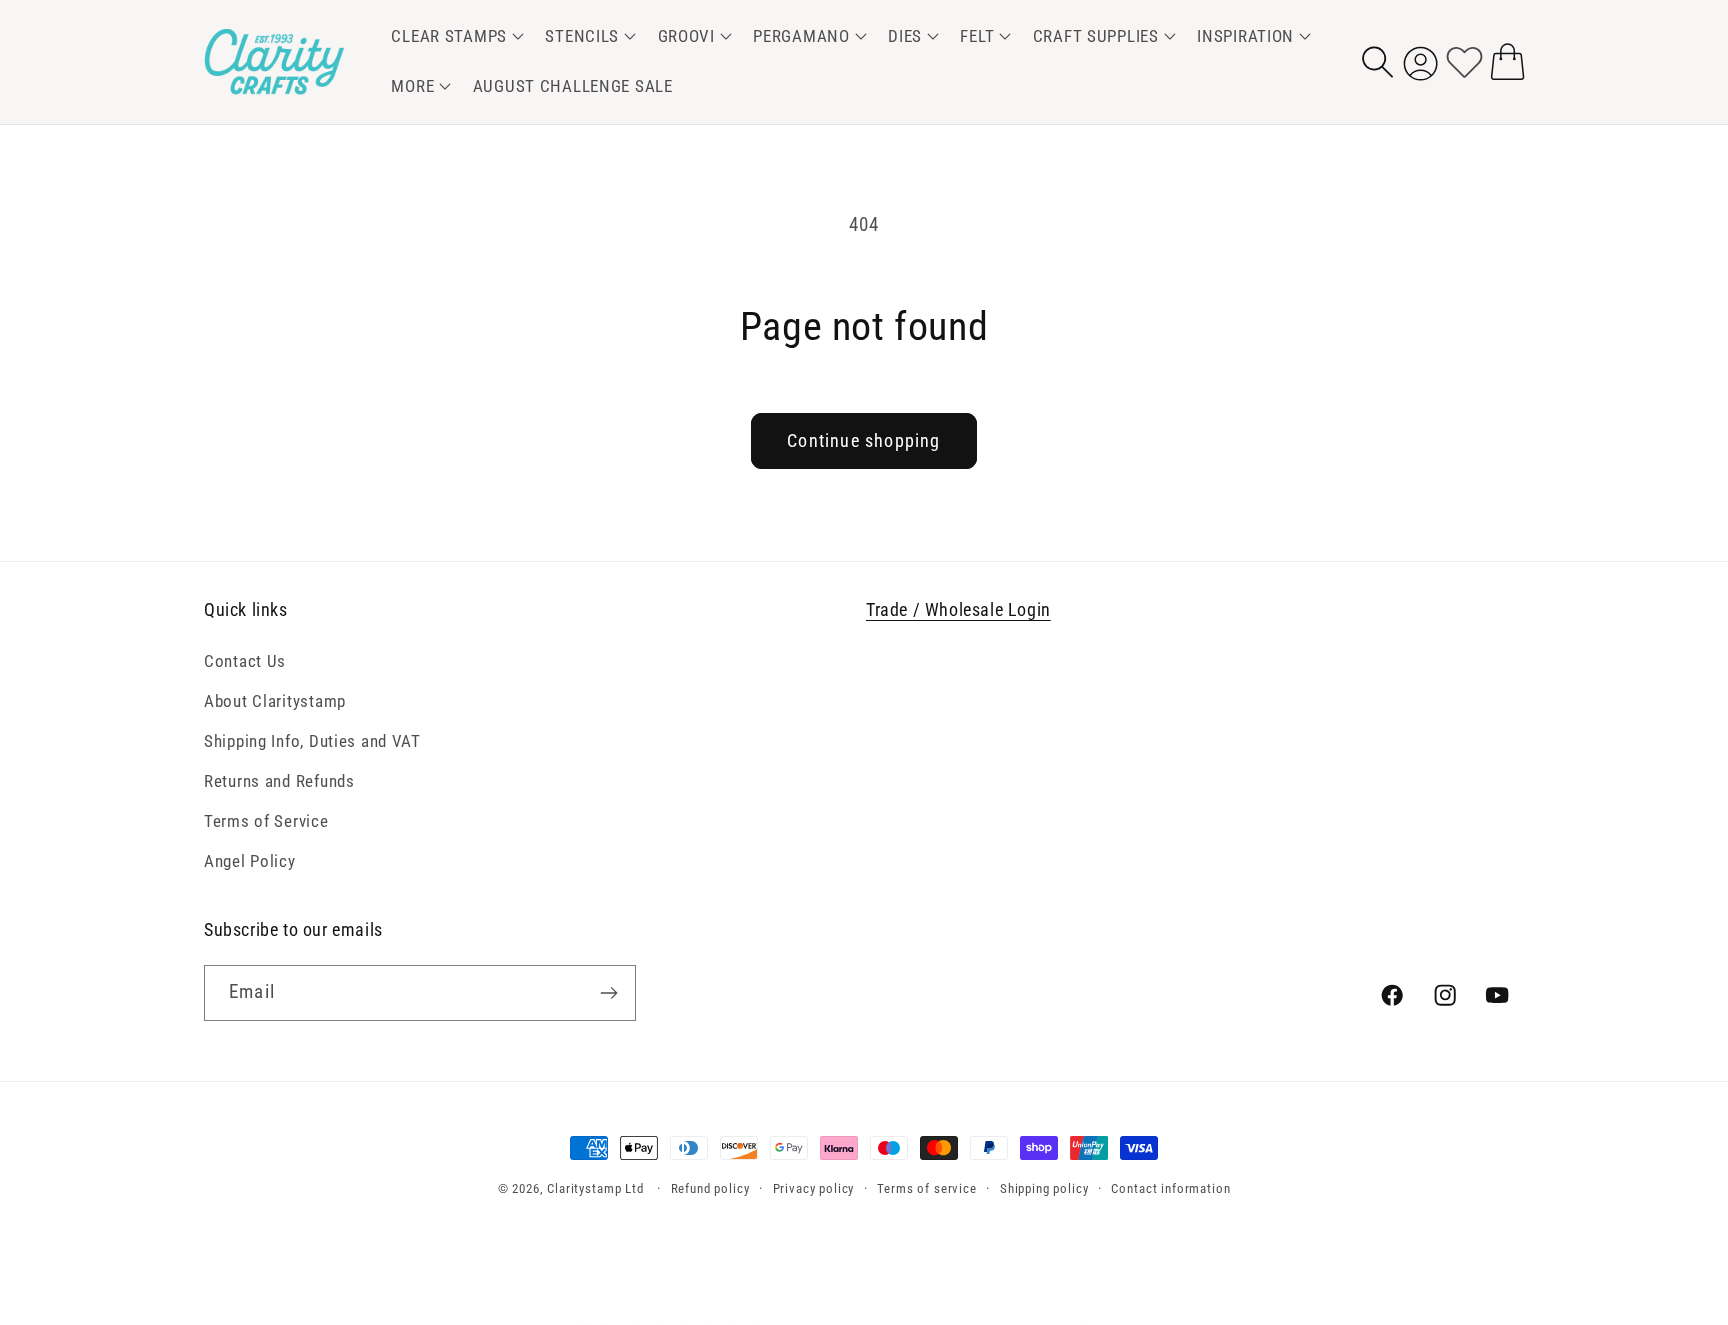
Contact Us (245, 661)
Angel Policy (250, 861)
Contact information (1170, 1188)
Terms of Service (266, 821)
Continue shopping (863, 440)
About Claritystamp (275, 701)
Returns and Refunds (279, 781)
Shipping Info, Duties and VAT (312, 741)
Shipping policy (1044, 1188)
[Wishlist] (1464, 61)
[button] (454, 37)
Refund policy (710, 1188)
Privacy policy (814, 1188)
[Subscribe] (608, 993)
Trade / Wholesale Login (958, 609)
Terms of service (926, 1188)
